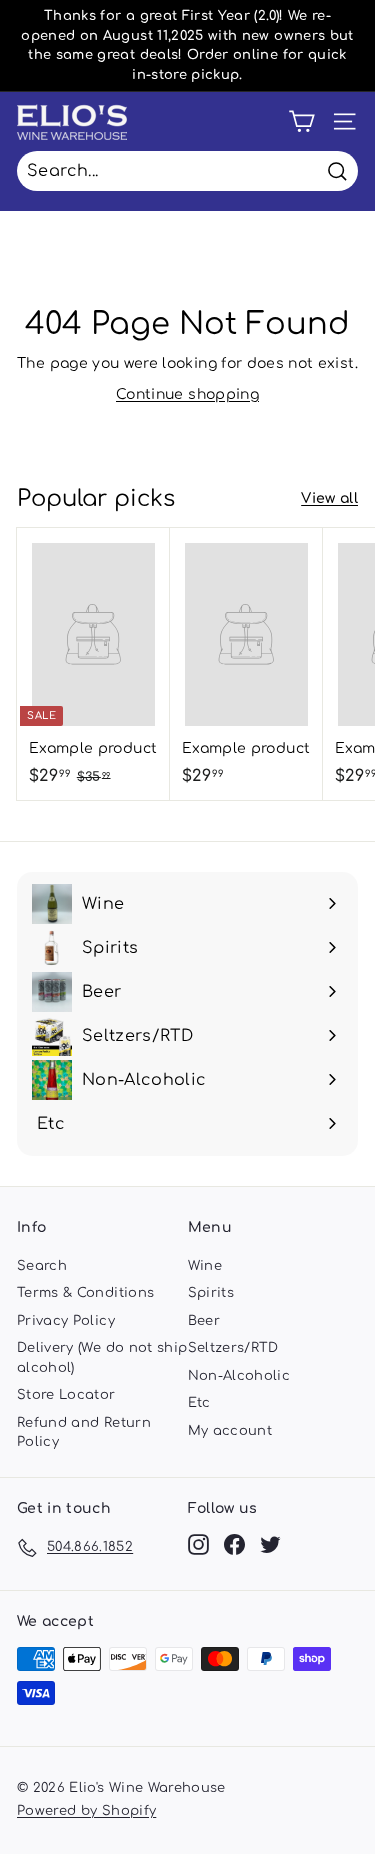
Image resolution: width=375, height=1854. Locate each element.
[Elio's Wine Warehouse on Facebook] (234, 1544)
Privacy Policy (66, 1321)
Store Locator (66, 1395)
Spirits (211, 1293)
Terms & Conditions (85, 1293)
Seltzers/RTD (233, 1348)
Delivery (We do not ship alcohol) (102, 1358)
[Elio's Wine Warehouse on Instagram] (198, 1544)
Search (42, 1266)
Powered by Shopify (86, 1811)
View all (329, 498)
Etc (199, 1403)
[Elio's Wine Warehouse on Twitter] (270, 1544)
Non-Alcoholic (239, 1376)
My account (230, 1431)
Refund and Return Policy (84, 1433)
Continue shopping (187, 394)
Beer (204, 1321)
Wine (205, 1266)
